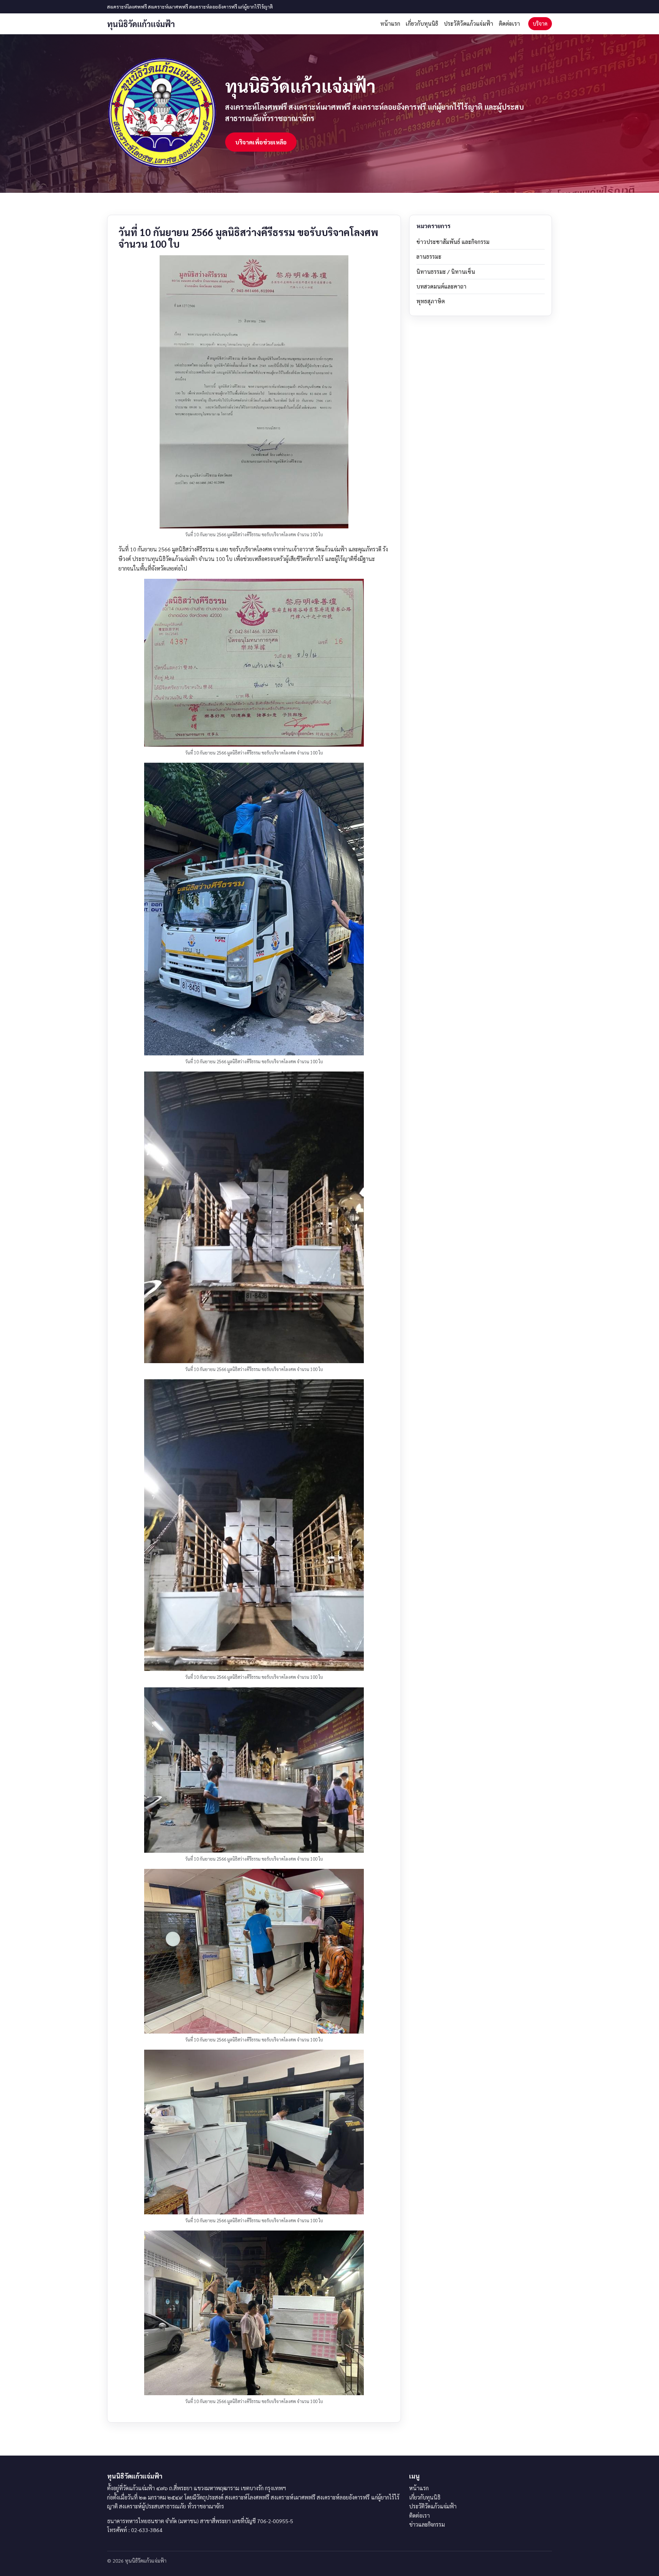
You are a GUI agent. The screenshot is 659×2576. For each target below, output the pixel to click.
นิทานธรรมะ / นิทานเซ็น (446, 272)
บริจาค (540, 24)
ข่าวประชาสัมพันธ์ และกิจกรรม (453, 242)
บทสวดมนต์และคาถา (441, 286)
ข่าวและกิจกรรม (427, 2524)
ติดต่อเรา (509, 24)
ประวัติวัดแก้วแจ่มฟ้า (469, 24)
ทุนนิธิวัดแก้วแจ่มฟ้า (141, 24)
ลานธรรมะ (429, 256)
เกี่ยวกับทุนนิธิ (422, 24)
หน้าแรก (390, 24)
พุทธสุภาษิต (431, 301)
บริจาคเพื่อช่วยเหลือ (261, 142)
